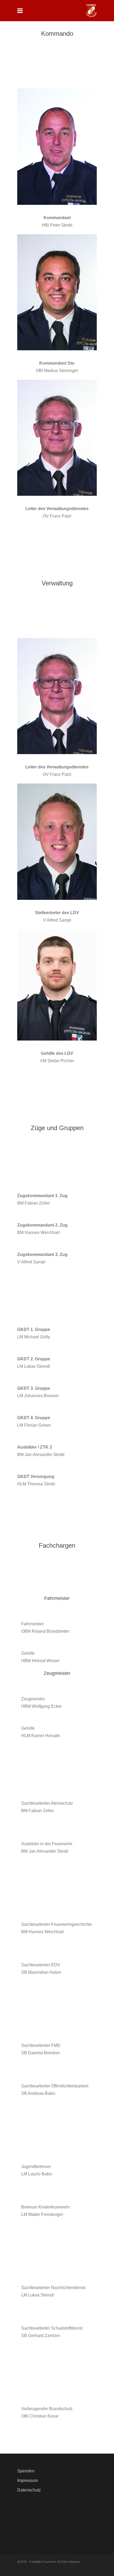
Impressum (28, 2480)
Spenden (26, 2471)
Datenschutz (29, 2490)
